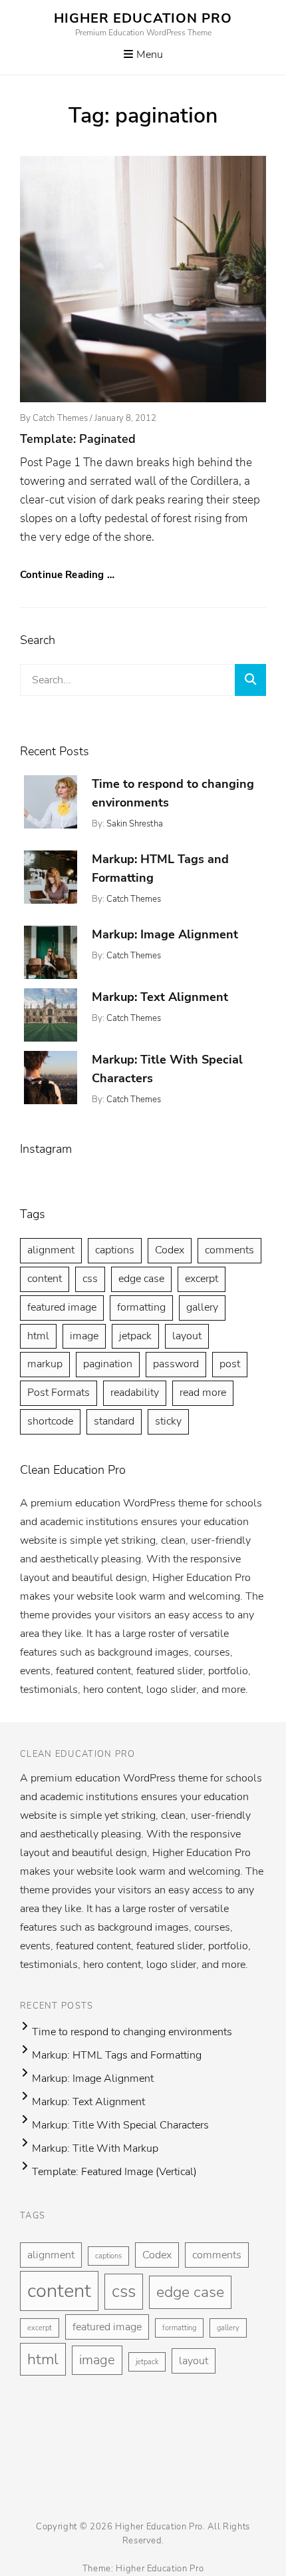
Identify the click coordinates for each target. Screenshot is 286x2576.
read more (203, 1393)
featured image (62, 1307)
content (45, 1279)
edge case (141, 1279)
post (230, 1364)
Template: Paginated (78, 439)
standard (114, 1421)
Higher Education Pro (143, 18)
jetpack (135, 1336)
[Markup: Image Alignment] (51, 952)
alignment (51, 1250)
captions (115, 1250)
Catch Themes (60, 418)
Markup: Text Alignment (160, 997)
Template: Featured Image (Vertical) (114, 2172)
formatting (141, 1307)
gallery (202, 1307)
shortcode (50, 1421)
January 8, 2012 (125, 418)
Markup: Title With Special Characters (120, 2125)
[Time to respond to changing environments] (51, 802)
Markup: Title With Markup (95, 2148)
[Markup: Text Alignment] (51, 1015)
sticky (168, 1421)
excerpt (202, 1279)
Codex (170, 1250)
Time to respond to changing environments (132, 2032)
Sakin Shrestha (135, 824)
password (176, 1364)
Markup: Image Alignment (165, 934)
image (84, 1336)
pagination (108, 1364)
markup (45, 1364)
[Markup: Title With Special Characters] (51, 1078)
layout (187, 1336)
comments (229, 1250)
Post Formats (59, 1393)
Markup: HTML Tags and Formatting (117, 2055)
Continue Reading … (67, 575)
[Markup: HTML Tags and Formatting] (51, 877)
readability (135, 1393)
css (90, 1279)
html (38, 1336)
